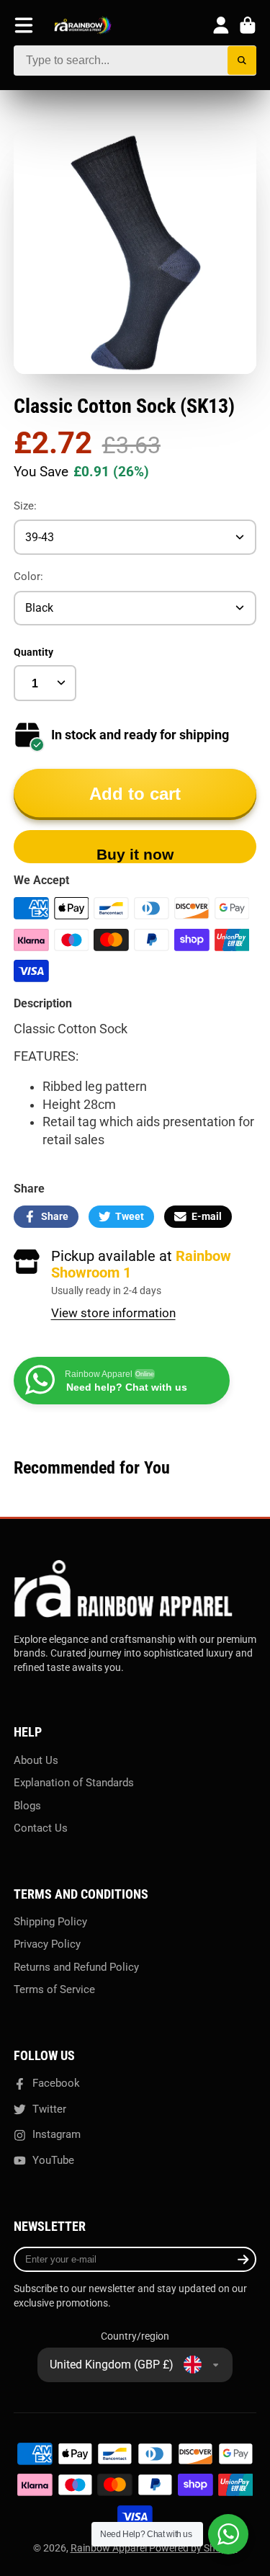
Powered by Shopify (193, 2548)
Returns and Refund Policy (76, 1967)
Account (221, 25)
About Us (36, 1760)
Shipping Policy (50, 1922)
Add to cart (135, 794)
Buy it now (135, 854)
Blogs (27, 1806)
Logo (83, 26)
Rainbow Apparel (110, 2548)
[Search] (242, 61)
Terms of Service (54, 1989)
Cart (248, 25)
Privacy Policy (47, 1944)
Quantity (33, 652)
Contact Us (41, 1828)
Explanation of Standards (74, 1783)
